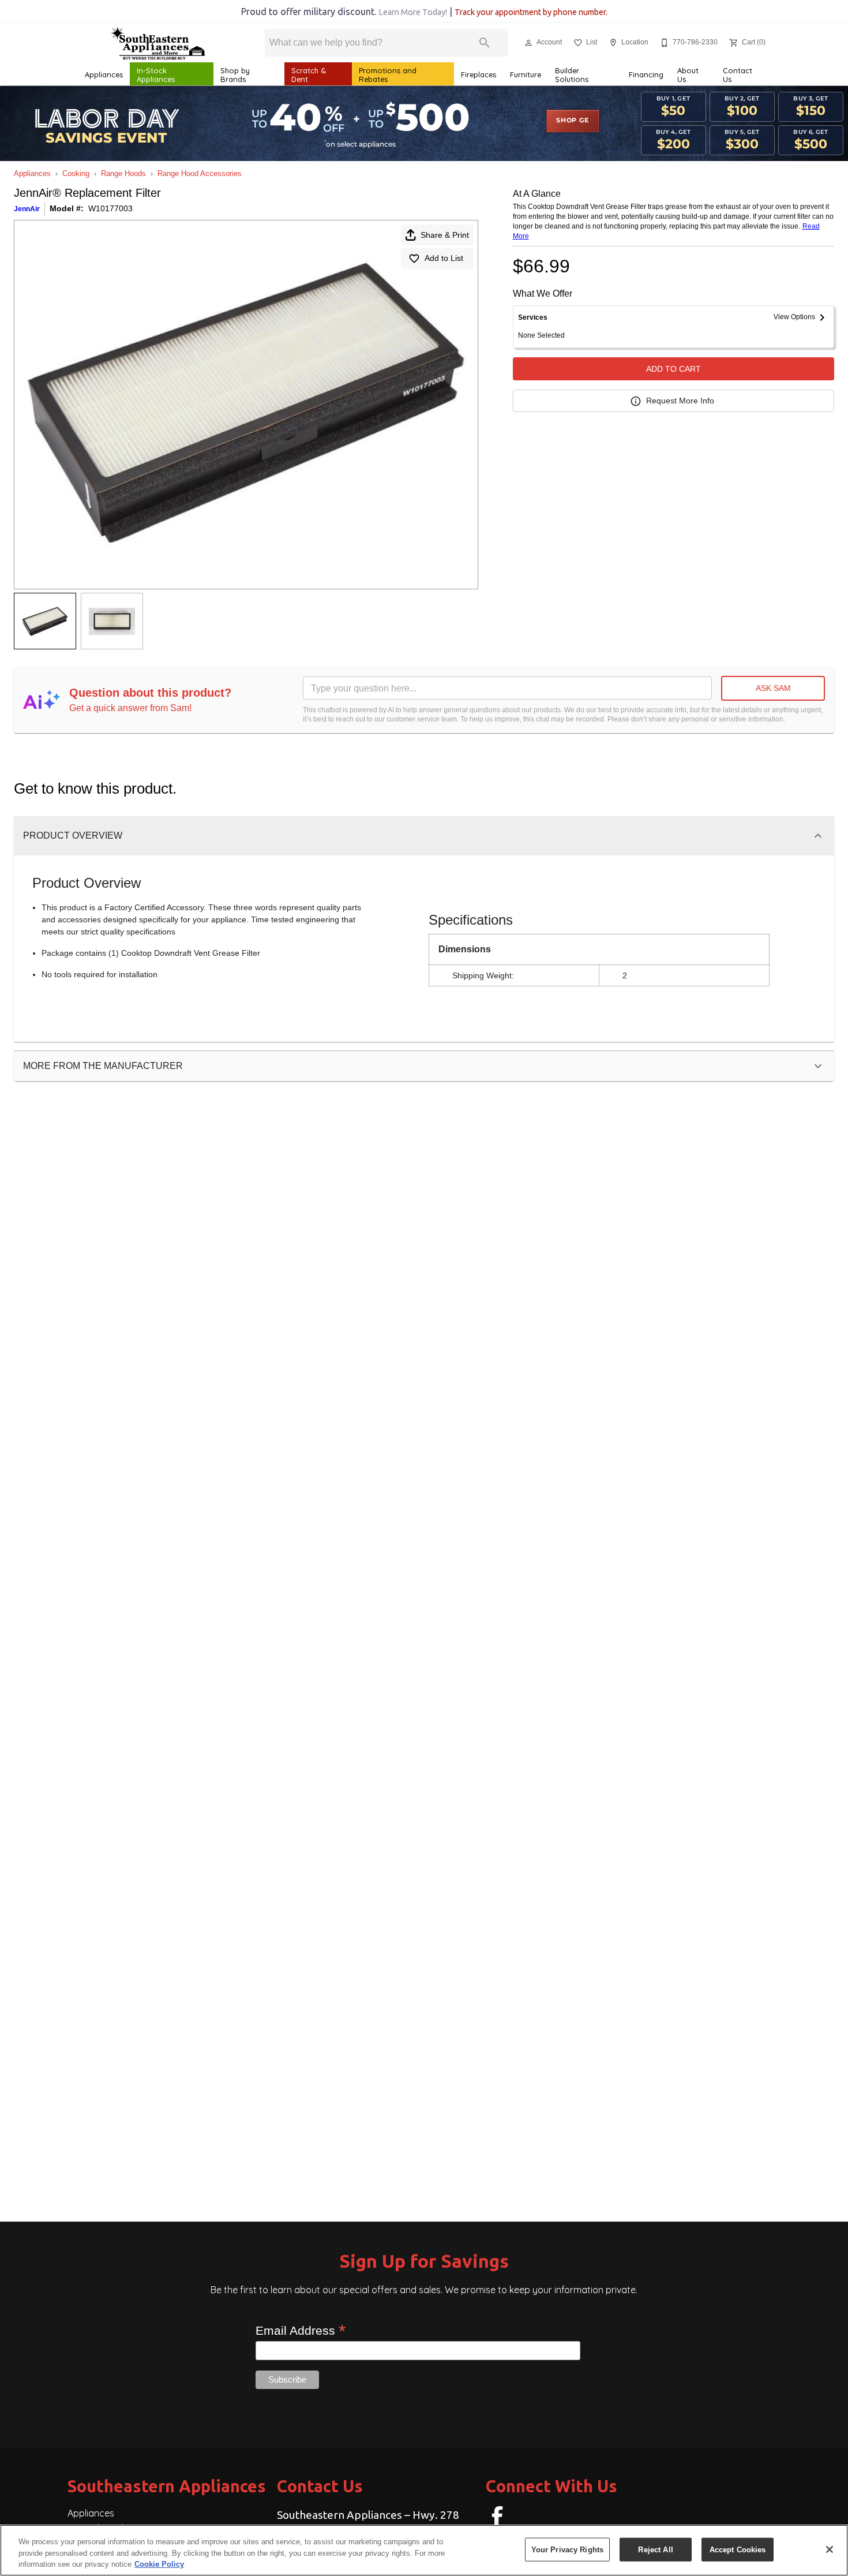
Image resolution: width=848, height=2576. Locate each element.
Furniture (526, 74)
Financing (646, 74)
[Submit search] (485, 43)
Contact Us (738, 75)
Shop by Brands (235, 75)
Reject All (655, 2549)
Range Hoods (123, 173)
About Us (688, 75)
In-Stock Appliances (156, 75)
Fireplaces (479, 74)
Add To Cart (673, 369)
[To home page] (157, 43)
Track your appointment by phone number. (531, 12)
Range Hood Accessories (200, 173)
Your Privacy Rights (567, 2549)
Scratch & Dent (309, 75)
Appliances (104, 74)
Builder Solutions (572, 75)
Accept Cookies (738, 2549)
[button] (528, 43)
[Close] (830, 2549)
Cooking (76, 173)
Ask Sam (773, 688)
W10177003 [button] (110, 208)
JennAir (27, 209)
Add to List (444, 258)
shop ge (573, 121)
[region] (424, 2550)
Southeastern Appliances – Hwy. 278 (368, 2515)
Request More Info (680, 401)
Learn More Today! (413, 12)
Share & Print (445, 235)
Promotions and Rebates (388, 75)
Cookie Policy (159, 2564)
